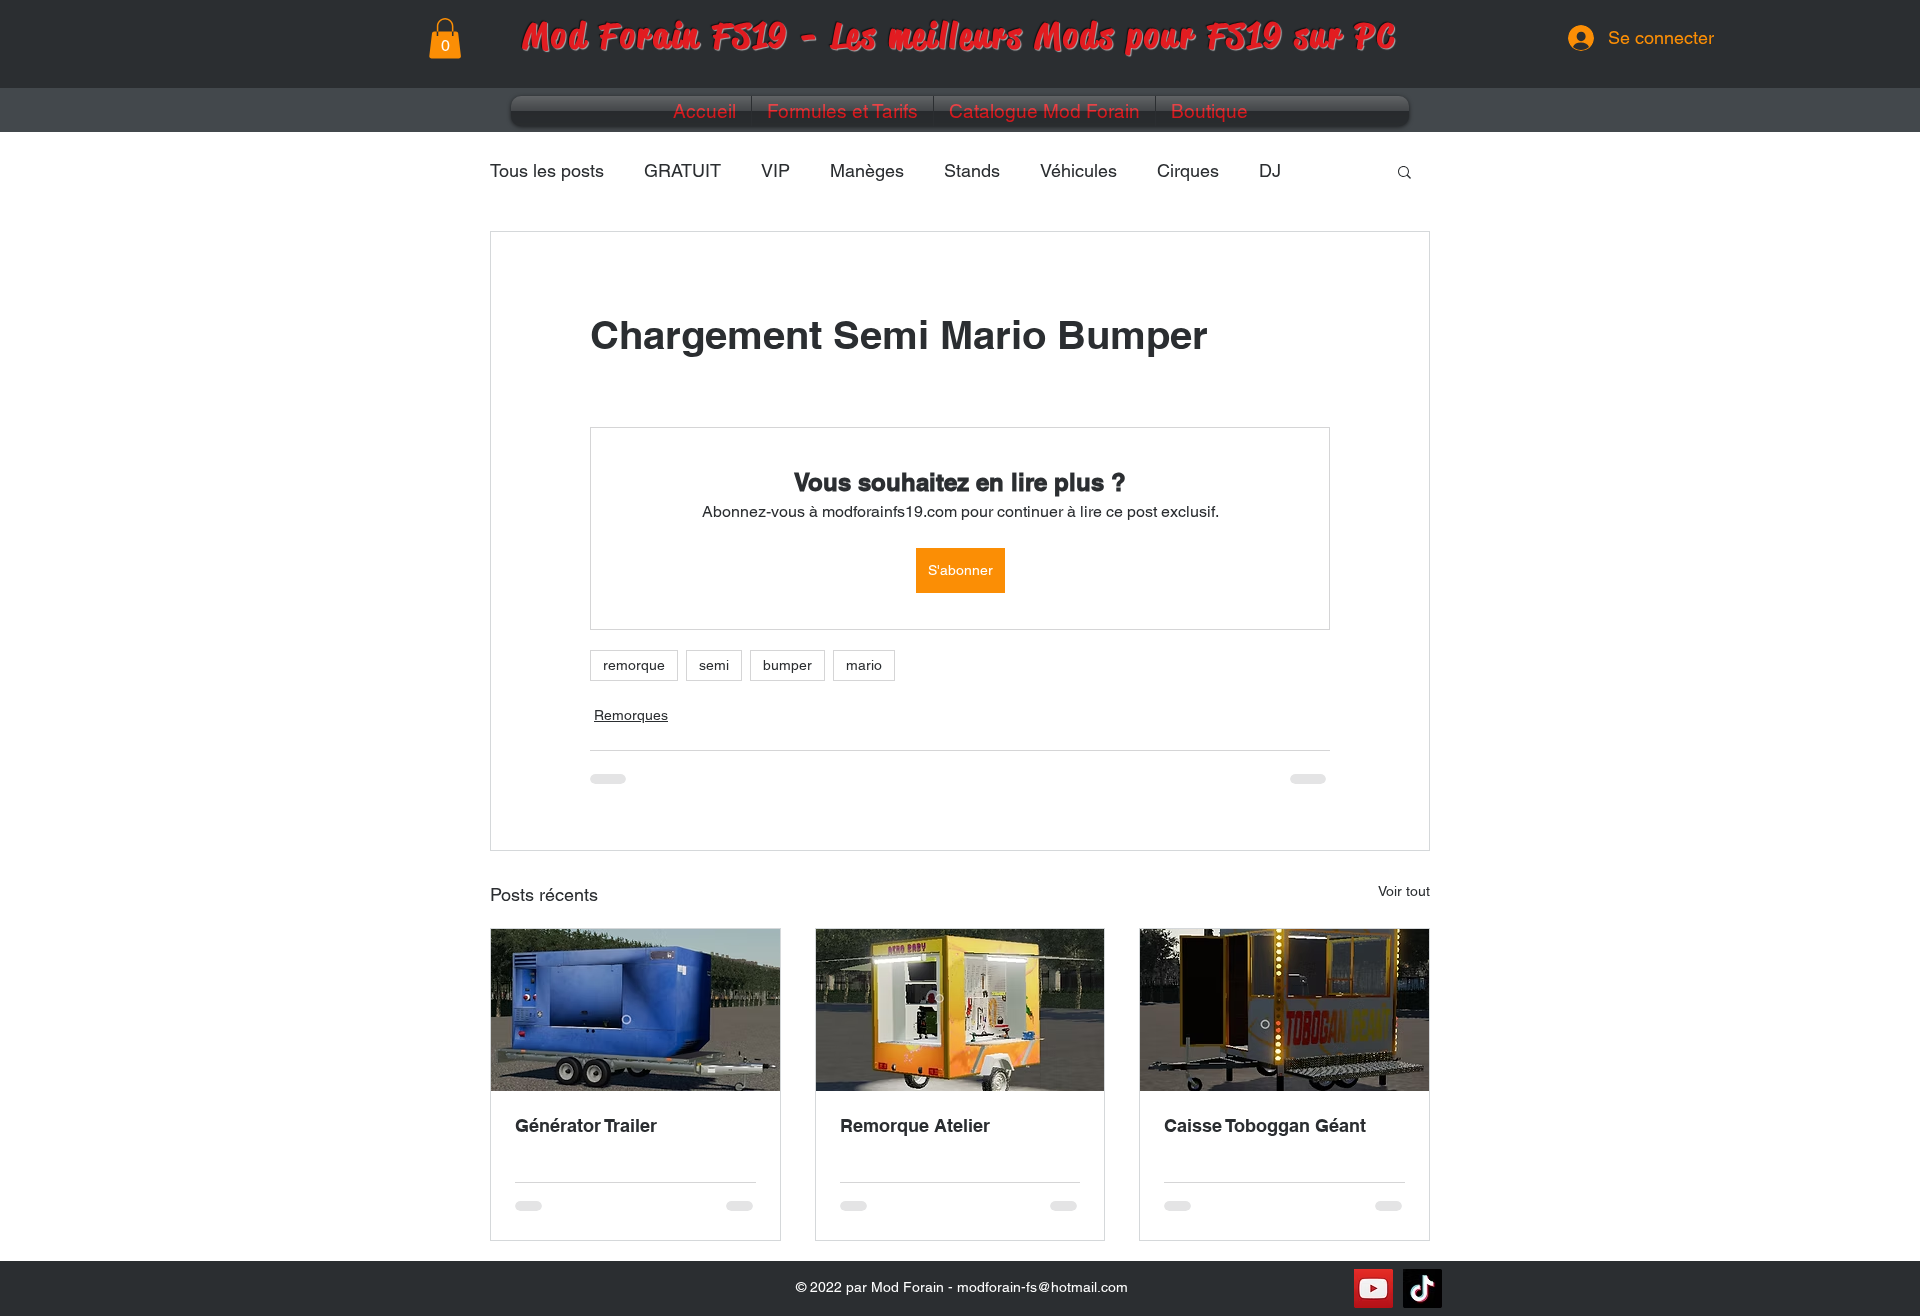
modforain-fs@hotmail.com (1042, 1287)
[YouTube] (1373, 1288)
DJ (1270, 170)
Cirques (1188, 170)
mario (864, 665)
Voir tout (1404, 891)
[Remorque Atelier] (960, 1010)
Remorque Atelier (915, 1125)
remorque (634, 665)
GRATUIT (682, 170)
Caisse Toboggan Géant (1265, 1125)
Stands (972, 170)
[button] (445, 38)
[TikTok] (1422, 1288)
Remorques (631, 715)
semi (714, 665)
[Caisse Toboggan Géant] (1284, 1010)
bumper (787, 665)
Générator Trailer (586, 1125)
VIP (775, 170)
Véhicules (1078, 170)
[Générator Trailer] (635, 1010)
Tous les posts (547, 170)
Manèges (867, 170)
